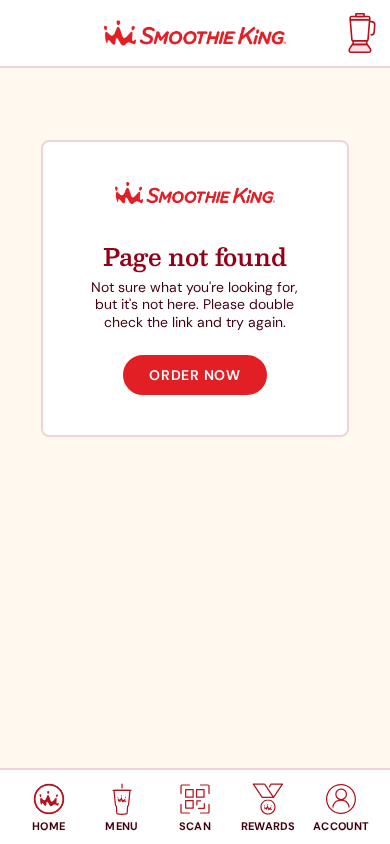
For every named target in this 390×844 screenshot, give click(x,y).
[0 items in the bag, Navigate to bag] (359, 33)
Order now (194, 375)
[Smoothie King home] (195, 33)
